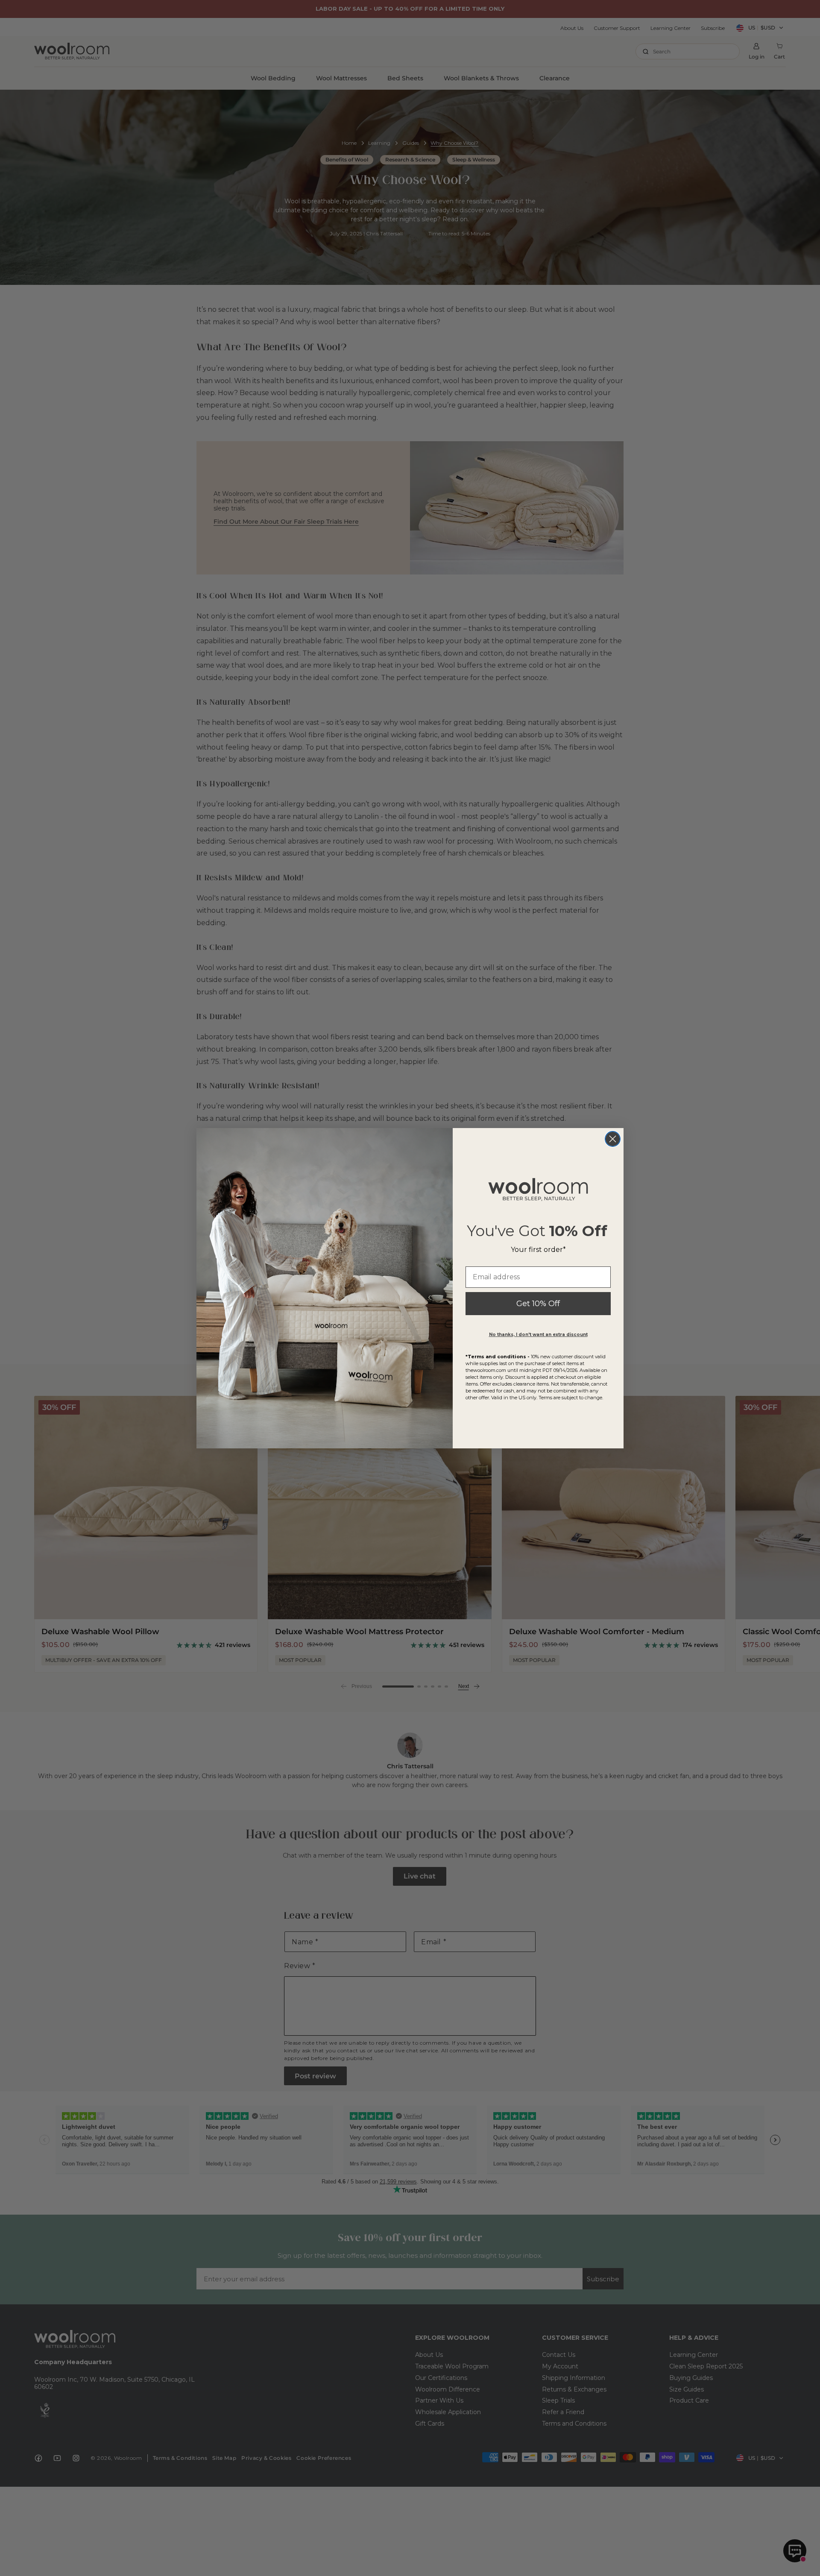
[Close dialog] (613, 1139)
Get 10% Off (538, 1304)
